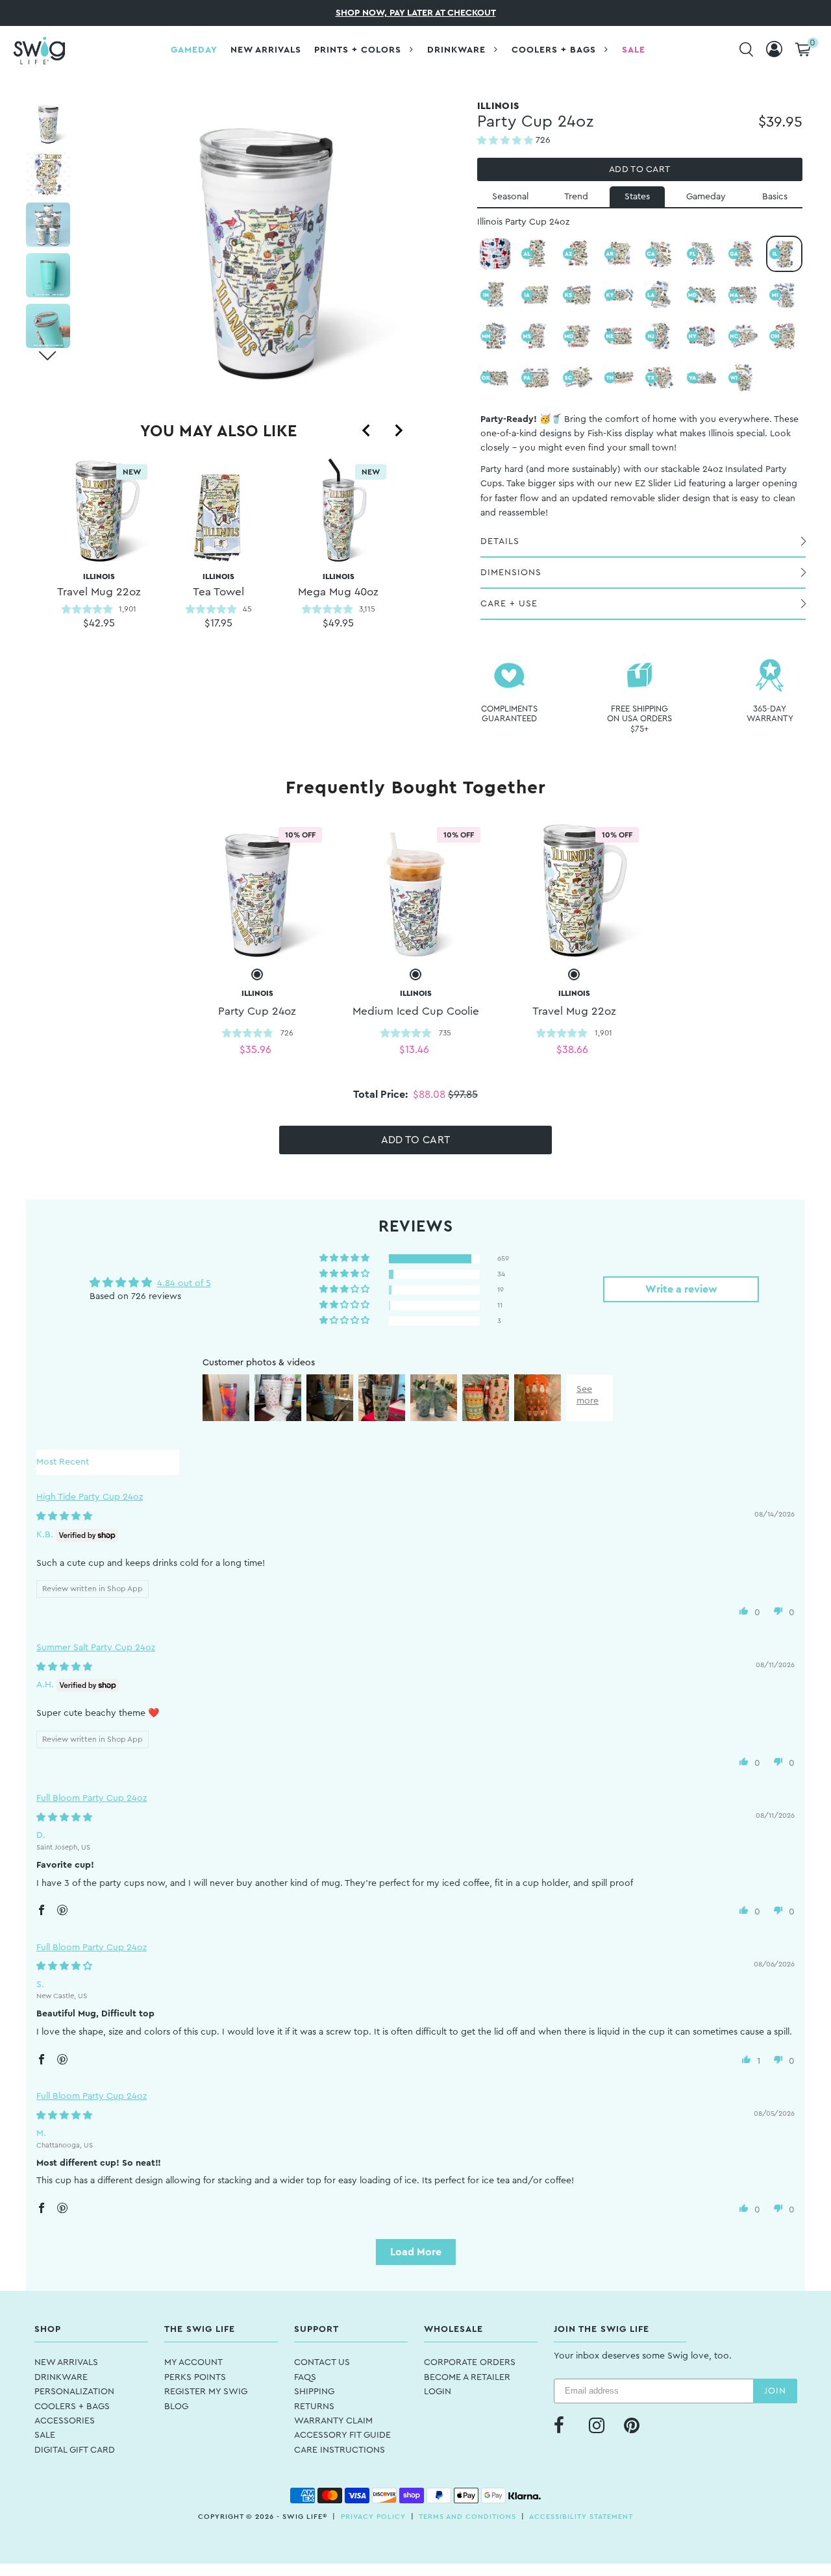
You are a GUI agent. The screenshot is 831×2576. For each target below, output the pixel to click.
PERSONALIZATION (74, 2392)
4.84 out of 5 (184, 1283)
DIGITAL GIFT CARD (75, 2450)
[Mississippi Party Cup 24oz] (536, 336)
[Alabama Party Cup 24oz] (536, 254)
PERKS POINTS (195, 2377)
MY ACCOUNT (193, 2362)
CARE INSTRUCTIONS (340, 2450)
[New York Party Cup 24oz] (702, 336)
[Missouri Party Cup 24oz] (578, 336)
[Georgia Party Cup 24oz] (743, 254)
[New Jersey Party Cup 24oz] (660, 336)
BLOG (176, 2407)
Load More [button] (416, 2252)
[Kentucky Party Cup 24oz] (619, 295)
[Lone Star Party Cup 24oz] (495, 254)
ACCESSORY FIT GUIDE (342, 2435)
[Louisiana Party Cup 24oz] (660, 295)
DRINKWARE (61, 2377)
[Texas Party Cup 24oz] (660, 378)
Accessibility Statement (581, 2517)
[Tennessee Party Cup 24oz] (619, 378)
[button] (506, 141)
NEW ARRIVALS (66, 2362)
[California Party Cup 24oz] (660, 254)
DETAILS (500, 541)
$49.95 (338, 623)
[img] (64, 1517)
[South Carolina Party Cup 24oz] (578, 378)
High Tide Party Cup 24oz (90, 1497)
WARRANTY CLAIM (333, 2421)
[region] (218, 569)
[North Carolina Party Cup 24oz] (743, 336)
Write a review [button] (681, 1289)
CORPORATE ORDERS (470, 2362)
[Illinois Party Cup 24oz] (784, 254)
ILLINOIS (218, 585)
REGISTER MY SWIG (206, 2392)
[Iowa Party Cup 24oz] (536, 295)
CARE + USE (509, 604)
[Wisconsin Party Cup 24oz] (743, 378)
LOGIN (438, 2392)
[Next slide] (398, 430)
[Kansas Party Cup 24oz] (578, 295)
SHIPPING (314, 2392)
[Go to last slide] (367, 430)
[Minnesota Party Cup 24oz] (495, 336)
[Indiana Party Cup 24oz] (495, 295)
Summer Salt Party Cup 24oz (96, 1648)
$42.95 (99, 623)
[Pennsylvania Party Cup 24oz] (536, 378)
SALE (45, 2435)
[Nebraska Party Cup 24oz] (619, 336)
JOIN (775, 2391)
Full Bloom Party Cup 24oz (92, 1798)
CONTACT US (322, 2362)
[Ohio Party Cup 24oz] (784, 336)
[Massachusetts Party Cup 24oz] (743, 295)
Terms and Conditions (467, 2517)
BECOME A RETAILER (467, 2377)
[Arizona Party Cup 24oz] (578, 254)
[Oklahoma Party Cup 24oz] (495, 378)
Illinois (99, 585)
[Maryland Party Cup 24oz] (702, 295)
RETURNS (314, 2407)
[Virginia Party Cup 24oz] (702, 378)
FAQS (305, 2377)
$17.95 (218, 623)
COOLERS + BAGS (72, 2407)
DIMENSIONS (511, 573)
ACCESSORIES (65, 2421)
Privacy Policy (373, 2517)
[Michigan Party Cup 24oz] (784, 295)
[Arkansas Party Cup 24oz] (619, 254)
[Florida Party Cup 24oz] (702, 254)
